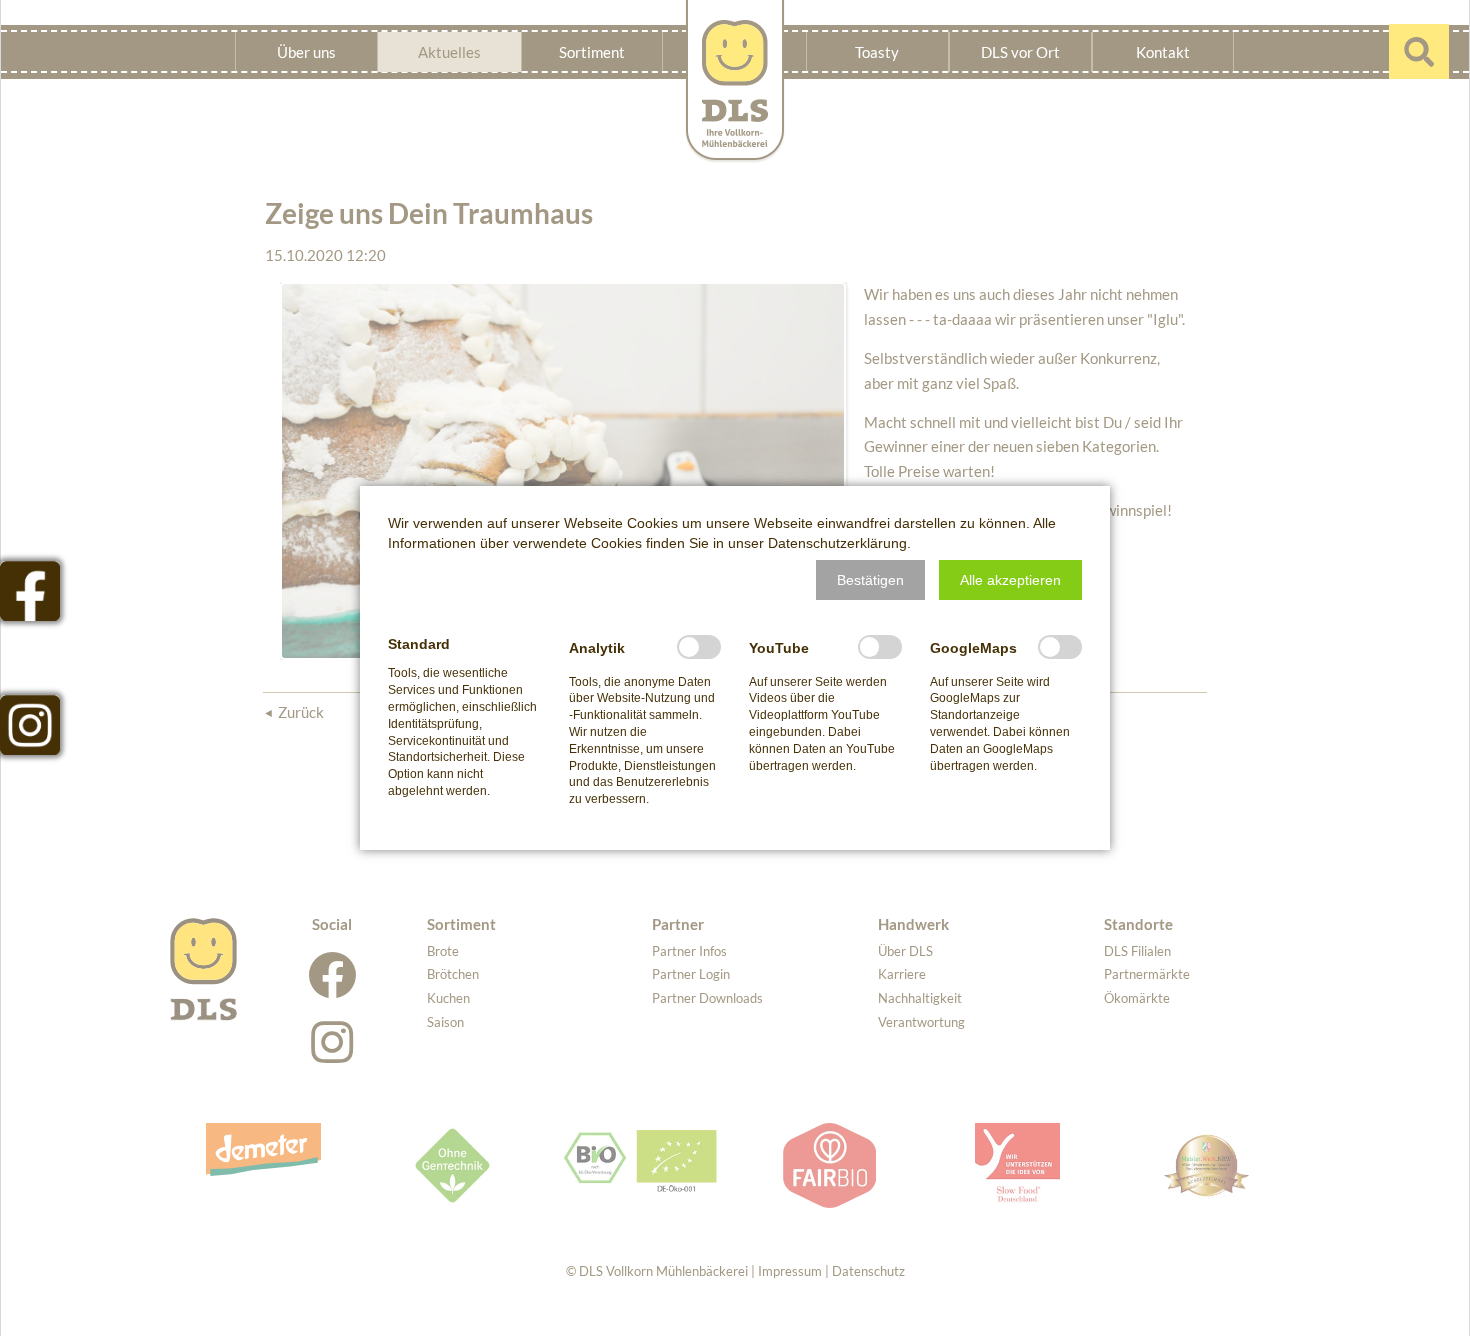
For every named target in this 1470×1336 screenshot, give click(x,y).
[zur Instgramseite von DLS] (30, 725)
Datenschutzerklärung (837, 543)
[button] (870, 580)
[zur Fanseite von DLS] (30, 591)
